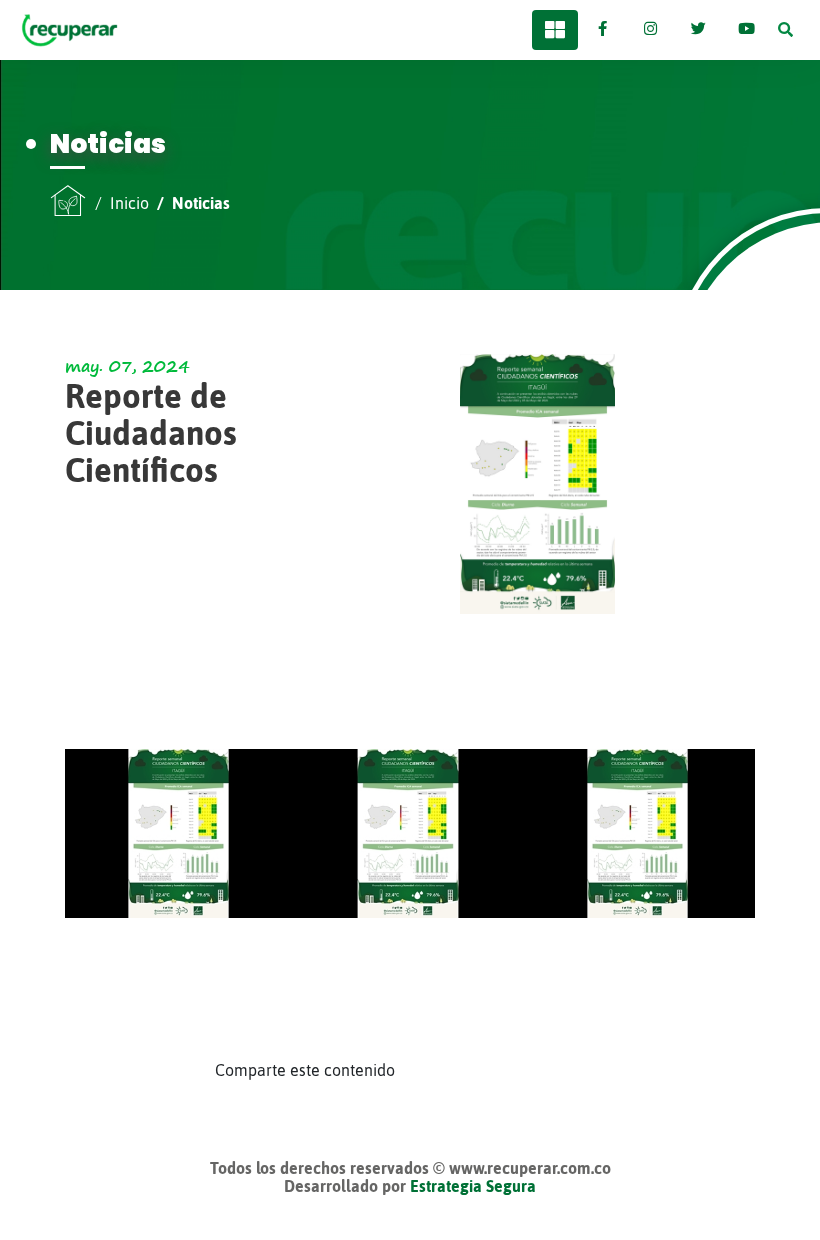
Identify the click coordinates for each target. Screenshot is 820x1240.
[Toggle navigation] (555, 30)
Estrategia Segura (473, 1186)
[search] (785, 30)
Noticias (201, 203)
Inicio (129, 203)
